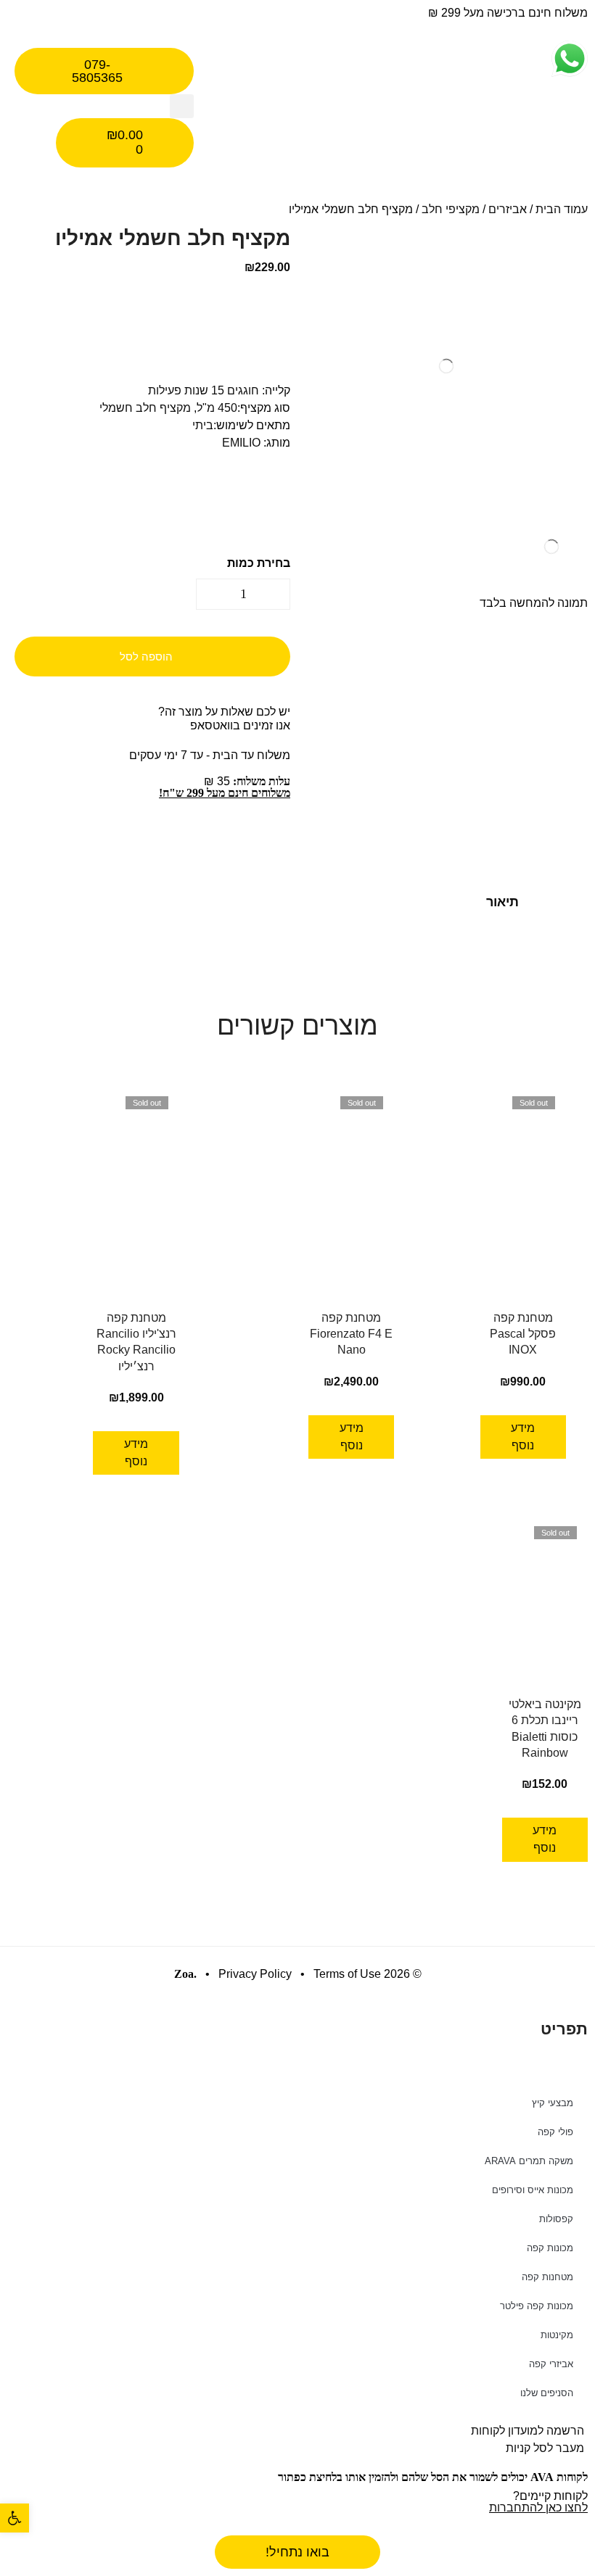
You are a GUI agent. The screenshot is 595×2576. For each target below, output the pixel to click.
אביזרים (508, 209)
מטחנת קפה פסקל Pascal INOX (523, 1334)
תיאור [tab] (502, 902)
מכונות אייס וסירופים (533, 2190)
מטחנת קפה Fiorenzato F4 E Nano (351, 1334)
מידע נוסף (523, 1437)
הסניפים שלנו (547, 2393)
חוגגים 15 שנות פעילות (204, 390)
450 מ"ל (217, 408)
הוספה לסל (146, 657)
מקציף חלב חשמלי (145, 408)
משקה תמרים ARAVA (529, 2161)
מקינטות (557, 2335)
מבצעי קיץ (553, 2103)
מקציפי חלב (451, 209)
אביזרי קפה (551, 2364)
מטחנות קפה (547, 2277)
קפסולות (556, 2219)
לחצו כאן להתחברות (538, 2507)
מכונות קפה (550, 2248)
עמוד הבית (562, 209)
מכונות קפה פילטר (537, 2306)
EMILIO (241, 443)
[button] (182, 106)
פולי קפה (555, 2132)
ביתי (203, 425)
